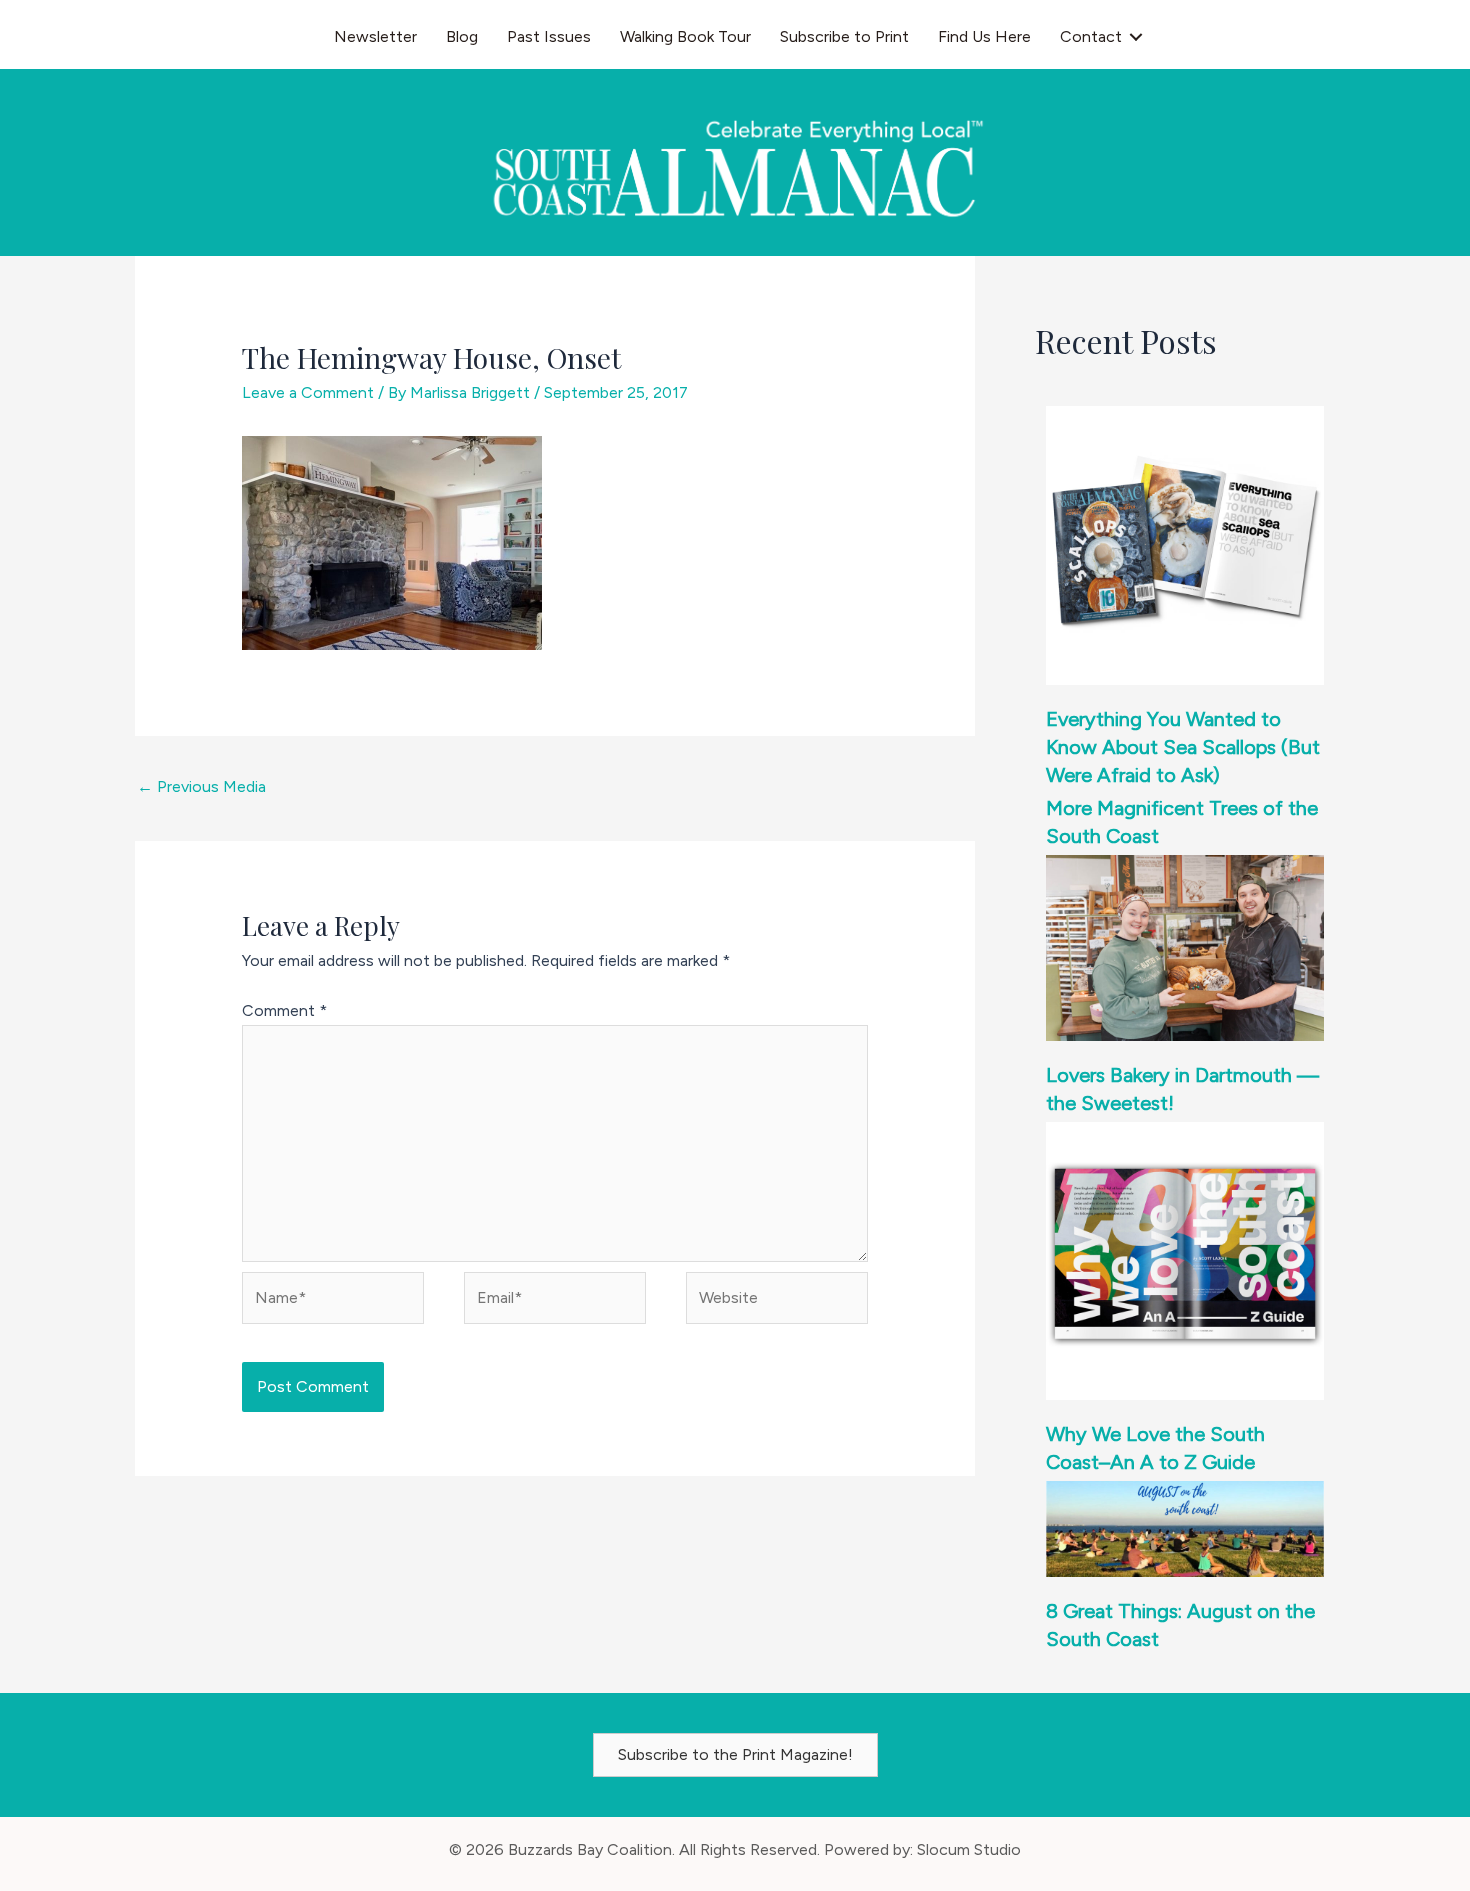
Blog (462, 36)
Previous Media (201, 786)
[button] (1136, 37)
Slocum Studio (969, 1849)
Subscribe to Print (844, 36)
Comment (284, 1010)
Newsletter (375, 36)
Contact (1091, 36)
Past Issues (549, 36)
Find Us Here (984, 36)
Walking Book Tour (685, 36)
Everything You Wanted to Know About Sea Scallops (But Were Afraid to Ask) (1183, 747)
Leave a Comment (308, 392)
